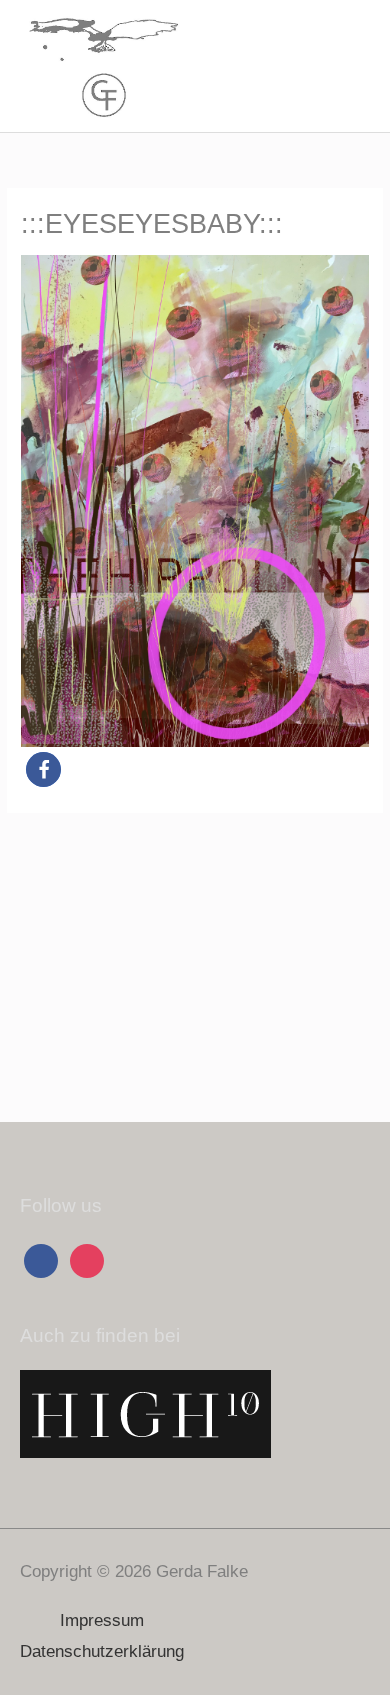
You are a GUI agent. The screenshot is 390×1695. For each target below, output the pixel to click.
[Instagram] (87, 1259)
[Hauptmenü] (349, 66)
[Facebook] (41, 1259)
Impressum (102, 1620)
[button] (43, 769)
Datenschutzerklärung (102, 1651)
